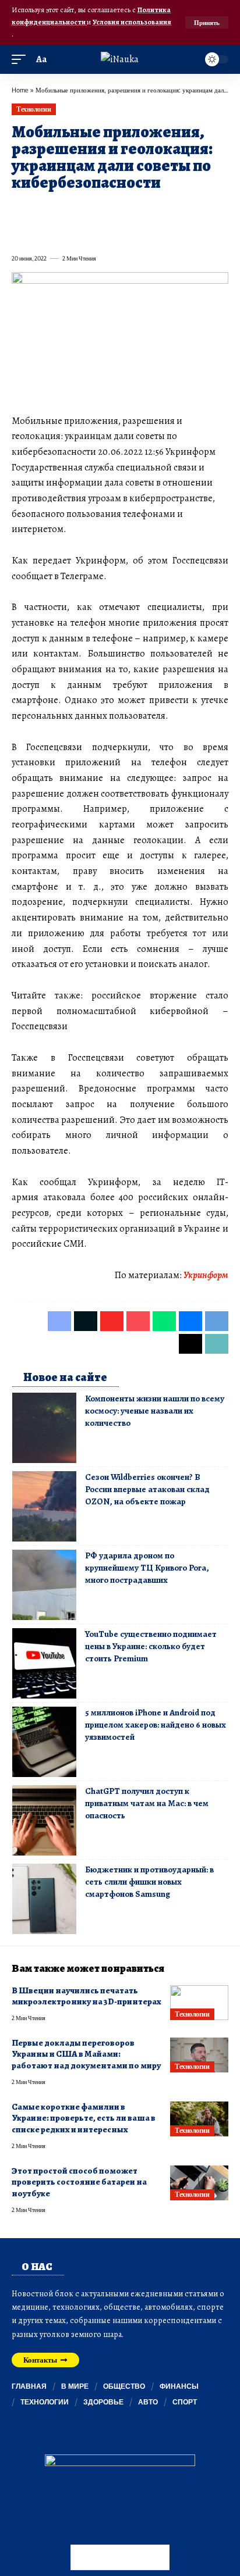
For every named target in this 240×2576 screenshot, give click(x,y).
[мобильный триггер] (22, 60)
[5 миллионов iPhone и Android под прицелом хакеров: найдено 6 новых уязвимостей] (44, 1742)
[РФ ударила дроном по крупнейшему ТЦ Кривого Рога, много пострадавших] (44, 1585)
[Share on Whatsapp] (104, 209)
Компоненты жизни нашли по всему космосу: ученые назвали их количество (155, 1411)
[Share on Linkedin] (125, 209)
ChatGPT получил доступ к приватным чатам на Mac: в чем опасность (147, 1803)
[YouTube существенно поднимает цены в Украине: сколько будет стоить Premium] (44, 1663)
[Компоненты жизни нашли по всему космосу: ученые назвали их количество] (44, 1428)
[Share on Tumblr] (146, 209)
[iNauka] (120, 59)
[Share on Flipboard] (62, 209)
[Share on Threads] (20, 233)
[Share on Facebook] (20, 209)
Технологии (33, 109)
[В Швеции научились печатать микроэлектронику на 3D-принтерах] (199, 2003)
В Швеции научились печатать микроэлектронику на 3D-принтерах (87, 1996)
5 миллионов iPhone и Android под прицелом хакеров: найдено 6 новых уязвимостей (156, 1725)
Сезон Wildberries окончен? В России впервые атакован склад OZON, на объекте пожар (147, 1489)
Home (20, 90)
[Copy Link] (41, 233)
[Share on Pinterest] (83, 209)
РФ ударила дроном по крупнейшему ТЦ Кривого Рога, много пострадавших (147, 1568)
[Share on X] (41, 209)
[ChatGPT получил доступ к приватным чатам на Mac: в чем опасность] (44, 1820)
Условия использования (132, 22)
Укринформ (206, 1275)
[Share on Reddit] (167, 209)
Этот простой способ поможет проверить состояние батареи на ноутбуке (79, 2182)
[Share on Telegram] (209, 209)
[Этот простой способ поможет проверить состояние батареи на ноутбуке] (199, 2183)
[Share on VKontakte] (188, 209)
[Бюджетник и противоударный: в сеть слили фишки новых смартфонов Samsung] (44, 1899)
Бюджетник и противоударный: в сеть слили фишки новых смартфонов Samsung (149, 1882)
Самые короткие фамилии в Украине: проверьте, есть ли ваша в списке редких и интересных (84, 2118)
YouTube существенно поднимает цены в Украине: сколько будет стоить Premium (151, 1646)
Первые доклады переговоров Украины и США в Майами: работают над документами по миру (86, 2054)
